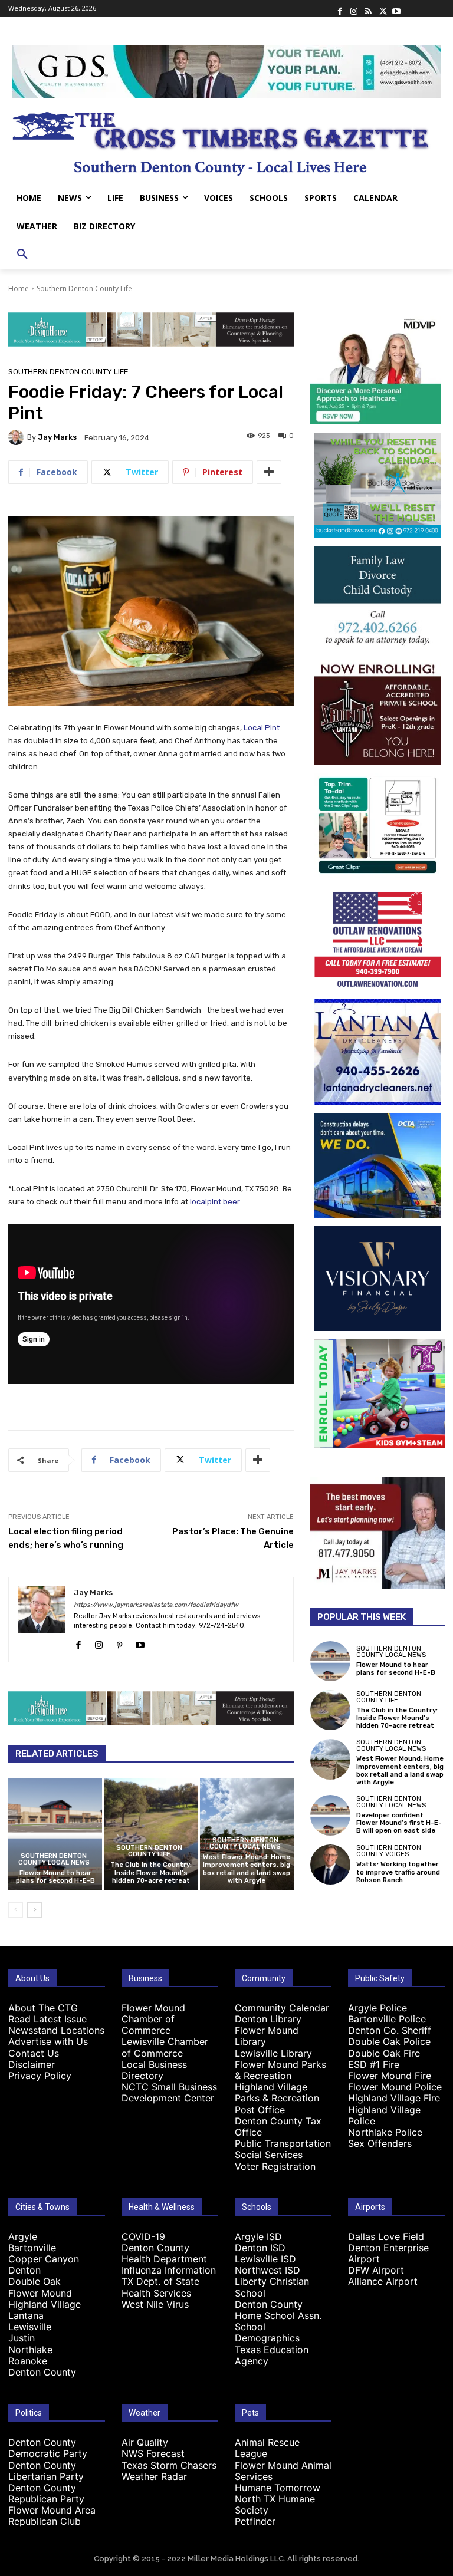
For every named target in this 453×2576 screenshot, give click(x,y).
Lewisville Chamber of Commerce (165, 2047)
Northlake (30, 2350)
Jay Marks (57, 437)
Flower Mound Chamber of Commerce (153, 2019)
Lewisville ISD (265, 2259)
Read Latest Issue (47, 2019)
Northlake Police (385, 2132)
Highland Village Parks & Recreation (277, 2092)
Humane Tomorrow (278, 2488)
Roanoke (28, 2361)
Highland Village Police (384, 2115)
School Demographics (267, 2332)
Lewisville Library (273, 2053)
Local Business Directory (154, 2070)
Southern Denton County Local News (54, 1859)
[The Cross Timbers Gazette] (226, 141)
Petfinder (255, 2521)
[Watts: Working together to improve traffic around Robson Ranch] (330, 1865)
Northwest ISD (267, 2270)
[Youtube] (396, 8)
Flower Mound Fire (390, 2076)
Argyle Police (377, 2008)
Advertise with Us (48, 2041)
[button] (22, 255)
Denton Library (268, 2019)
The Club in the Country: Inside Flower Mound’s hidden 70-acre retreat (151, 1872)
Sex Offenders (380, 2143)
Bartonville (32, 2248)
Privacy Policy (40, 2076)
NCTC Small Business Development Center (169, 2092)
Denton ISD (260, 2248)
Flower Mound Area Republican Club (52, 2516)
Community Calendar (282, 2008)
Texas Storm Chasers (169, 2465)
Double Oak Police (389, 2041)
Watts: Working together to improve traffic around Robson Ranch (398, 1872)
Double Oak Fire (384, 2053)
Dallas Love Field (386, 2236)
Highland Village (45, 2304)
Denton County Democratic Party (48, 2448)
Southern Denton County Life (84, 289)
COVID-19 (143, 2236)
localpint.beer (215, 1202)
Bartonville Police (387, 2019)
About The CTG (43, 2008)
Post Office (260, 2110)
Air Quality (145, 2442)
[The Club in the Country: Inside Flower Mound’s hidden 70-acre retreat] (151, 1834)
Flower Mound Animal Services (283, 2471)
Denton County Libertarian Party (46, 2471)
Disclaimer (32, 2064)
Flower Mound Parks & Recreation (280, 2070)
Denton (24, 2270)
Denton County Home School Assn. (278, 2310)
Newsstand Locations (56, 2030)
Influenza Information (169, 2270)
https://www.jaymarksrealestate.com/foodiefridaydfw (156, 1605)
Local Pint (262, 728)
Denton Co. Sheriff (390, 2030)
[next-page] (35, 1910)
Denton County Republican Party (46, 2493)
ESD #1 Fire (374, 2064)
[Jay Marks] (18, 437)
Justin (22, 2338)
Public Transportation (283, 2143)
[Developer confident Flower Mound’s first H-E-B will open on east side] (330, 1815)
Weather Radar (154, 2476)
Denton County (42, 2372)
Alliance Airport (383, 2281)
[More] (269, 472)
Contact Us (34, 2053)
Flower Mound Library (267, 2036)
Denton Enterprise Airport (388, 2253)
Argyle (23, 2236)
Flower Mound (40, 2293)
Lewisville (30, 2327)
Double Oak (35, 2281)
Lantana (26, 2315)
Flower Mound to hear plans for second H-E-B (55, 1877)
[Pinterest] (119, 1643)
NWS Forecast (153, 2453)
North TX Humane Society (275, 2504)
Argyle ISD (258, 2236)
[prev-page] (16, 1910)
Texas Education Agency (272, 2355)
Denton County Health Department (164, 2253)
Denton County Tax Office (278, 2127)
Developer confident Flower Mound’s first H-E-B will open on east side (399, 1823)
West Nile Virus (155, 2304)
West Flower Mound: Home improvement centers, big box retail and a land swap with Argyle (247, 1869)
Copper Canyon (44, 2259)
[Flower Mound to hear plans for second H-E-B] (55, 1834)
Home (19, 289)
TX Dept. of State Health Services (160, 2287)
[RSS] (368, 8)
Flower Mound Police (395, 2087)
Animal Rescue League (267, 2448)
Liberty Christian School (272, 2287)
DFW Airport (376, 2270)
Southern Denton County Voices (389, 1851)
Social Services (269, 2155)
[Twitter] (382, 8)
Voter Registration (275, 2166)
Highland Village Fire (394, 2098)
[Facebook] (340, 8)
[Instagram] (354, 8)
